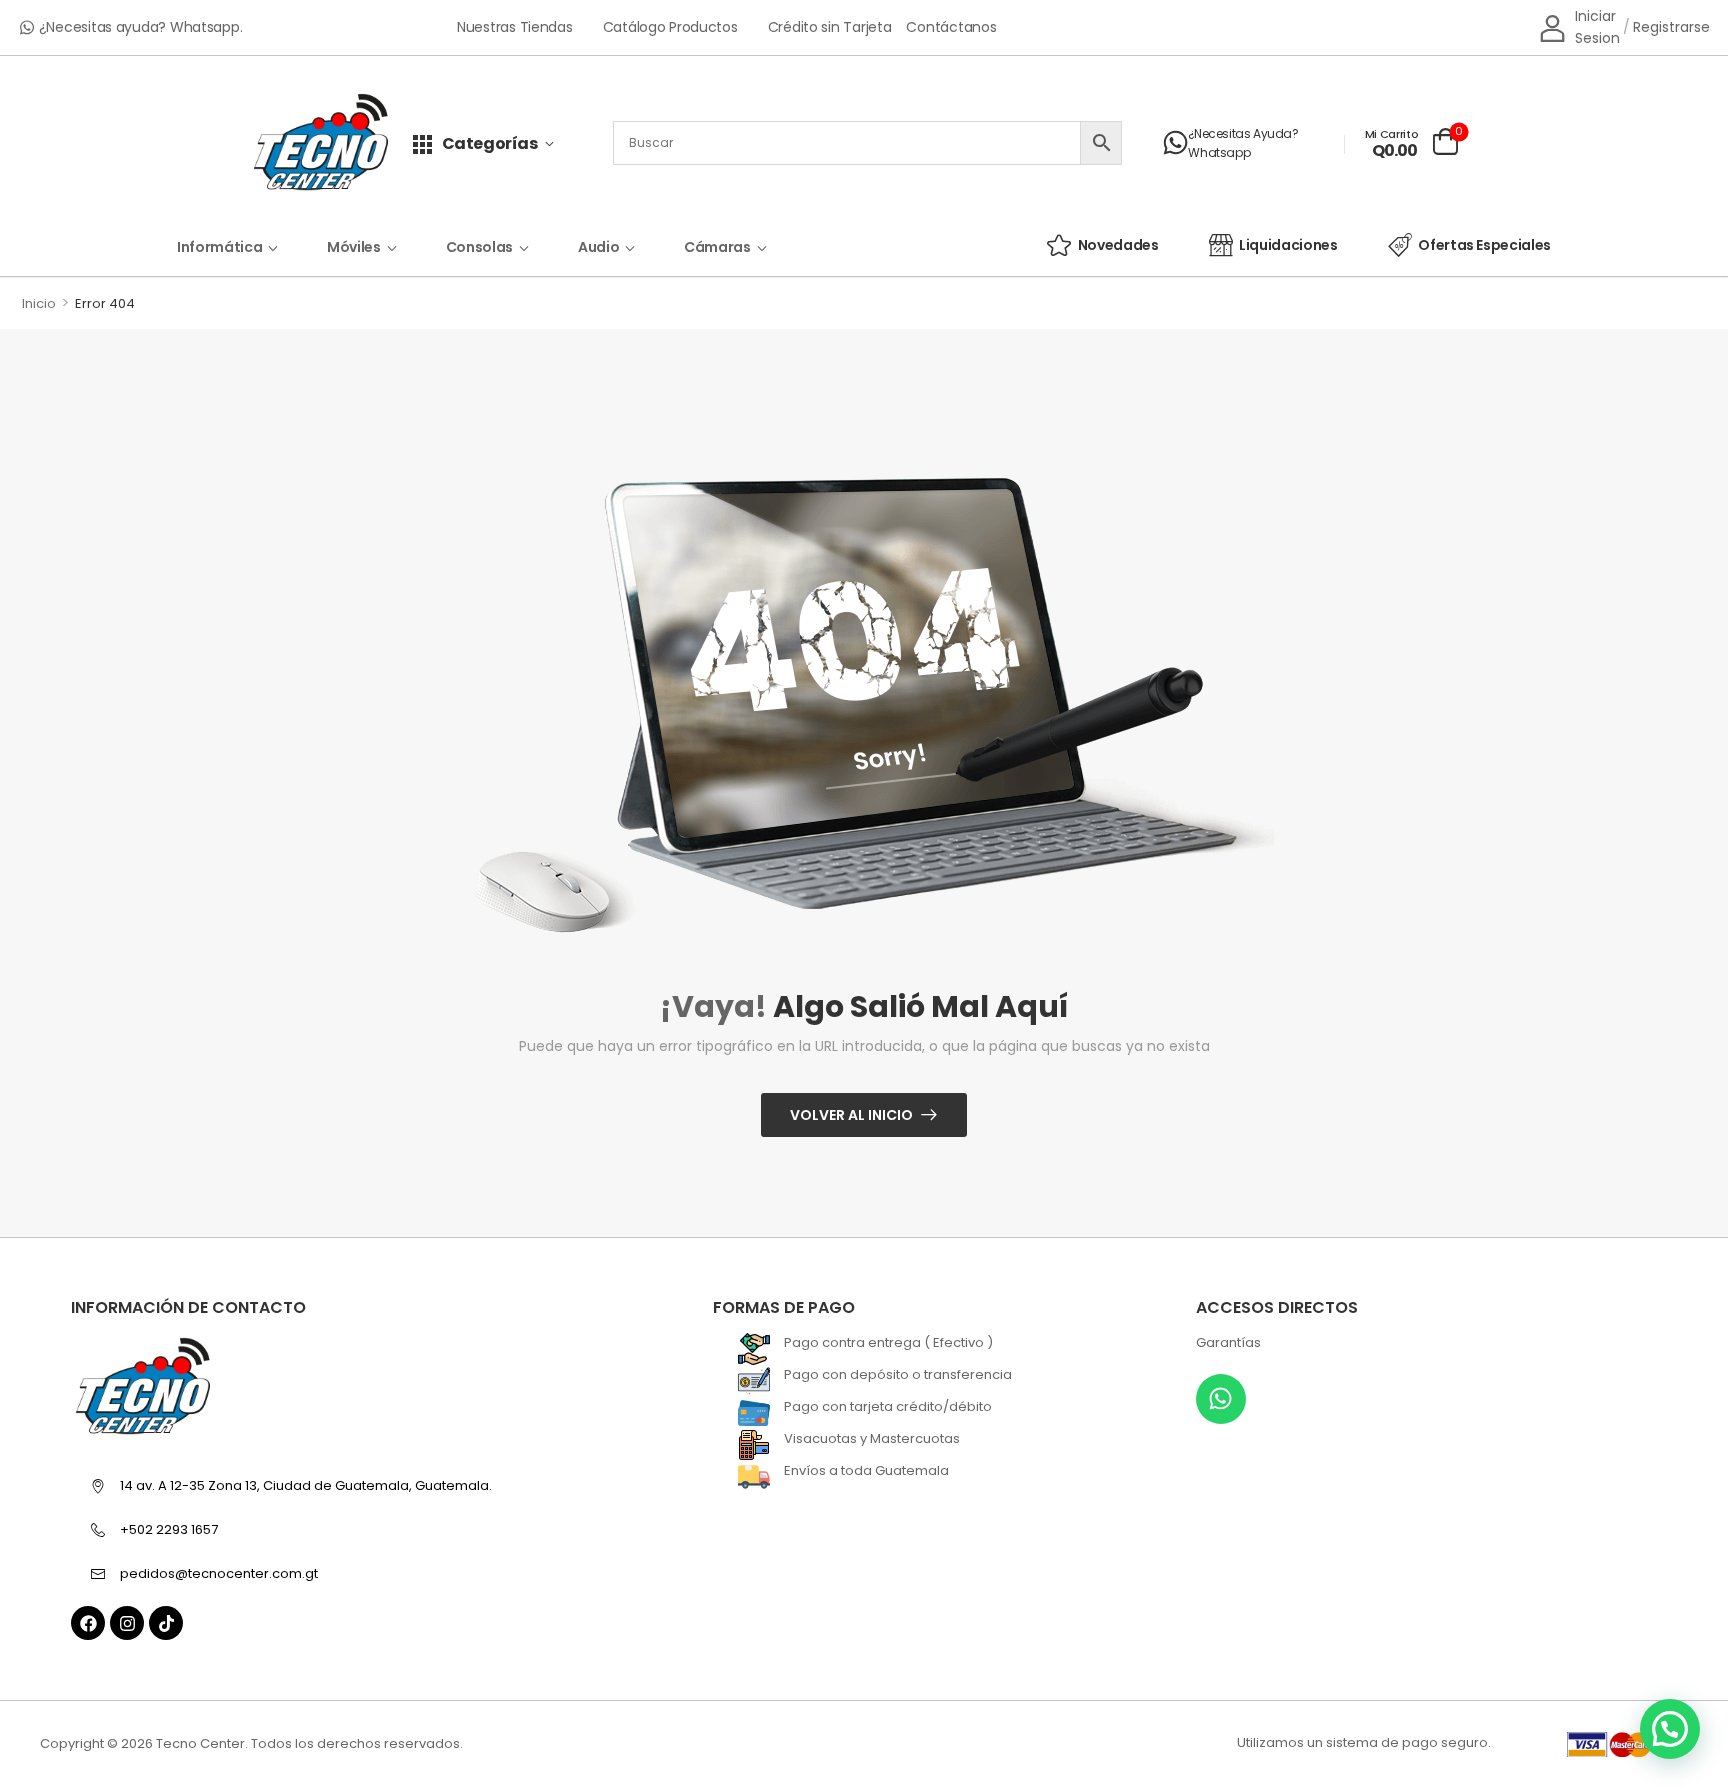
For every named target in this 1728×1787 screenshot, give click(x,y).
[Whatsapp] (1221, 1399)
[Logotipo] (321, 143)
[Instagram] (127, 1623)
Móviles (354, 247)
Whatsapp (1219, 152)
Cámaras (717, 247)
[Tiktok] (166, 1623)
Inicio (39, 303)
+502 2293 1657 (169, 1529)
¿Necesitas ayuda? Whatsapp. (141, 27)
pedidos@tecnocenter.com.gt (219, 1573)
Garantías (1228, 1342)
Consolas (479, 247)
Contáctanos (951, 27)
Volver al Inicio (851, 1115)
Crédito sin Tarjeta (830, 27)
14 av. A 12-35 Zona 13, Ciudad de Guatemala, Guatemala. (306, 1485)
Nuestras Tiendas (515, 27)
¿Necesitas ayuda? (1243, 133)
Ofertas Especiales (1484, 245)
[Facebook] (88, 1623)
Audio (598, 247)
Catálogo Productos (670, 27)
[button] (1670, 1729)
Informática (219, 247)
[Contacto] (1175, 143)
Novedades (1118, 245)
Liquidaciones (1288, 245)
